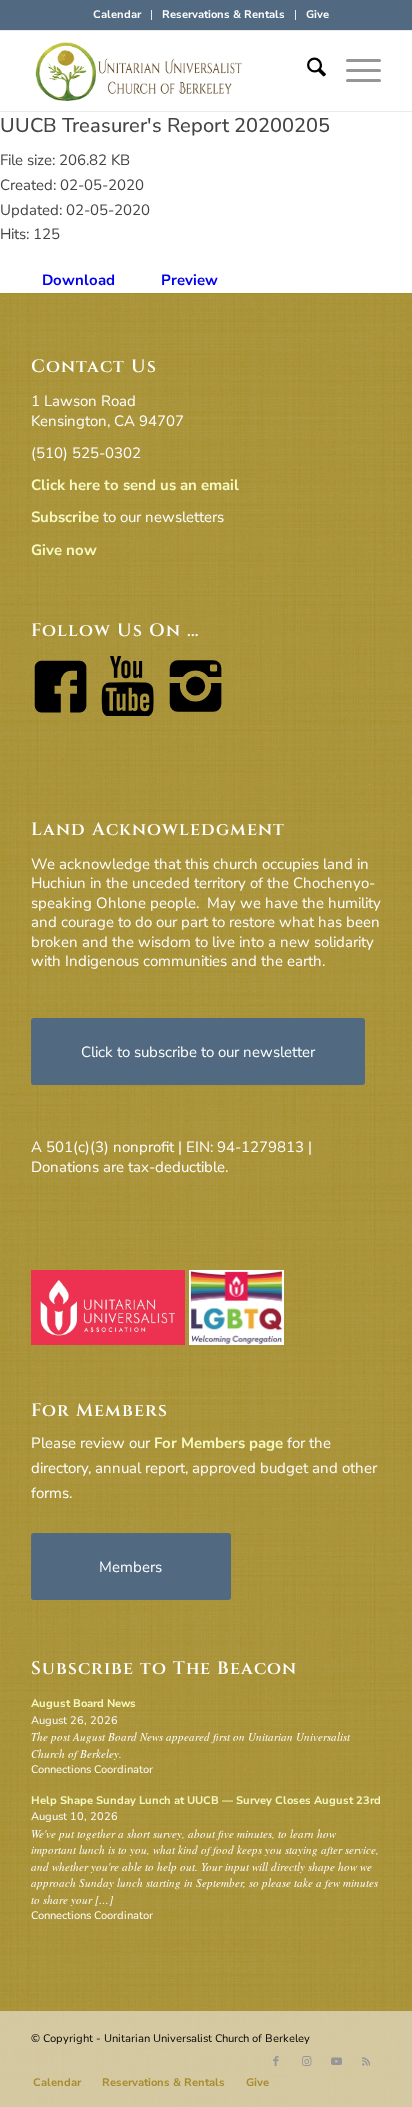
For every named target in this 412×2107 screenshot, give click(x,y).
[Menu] (353, 71)
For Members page (218, 1443)
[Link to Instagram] (306, 2062)
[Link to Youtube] (336, 2062)
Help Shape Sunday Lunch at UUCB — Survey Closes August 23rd (206, 1800)
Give (317, 14)
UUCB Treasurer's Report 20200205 (165, 125)
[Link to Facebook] (276, 2062)
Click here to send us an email (135, 485)
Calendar (117, 14)
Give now (64, 550)
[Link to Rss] (366, 2062)
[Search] (306, 71)
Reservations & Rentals (223, 14)
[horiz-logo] (171, 71)
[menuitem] (117, 15)
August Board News (83, 1703)
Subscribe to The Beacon (164, 1668)
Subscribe (65, 517)
